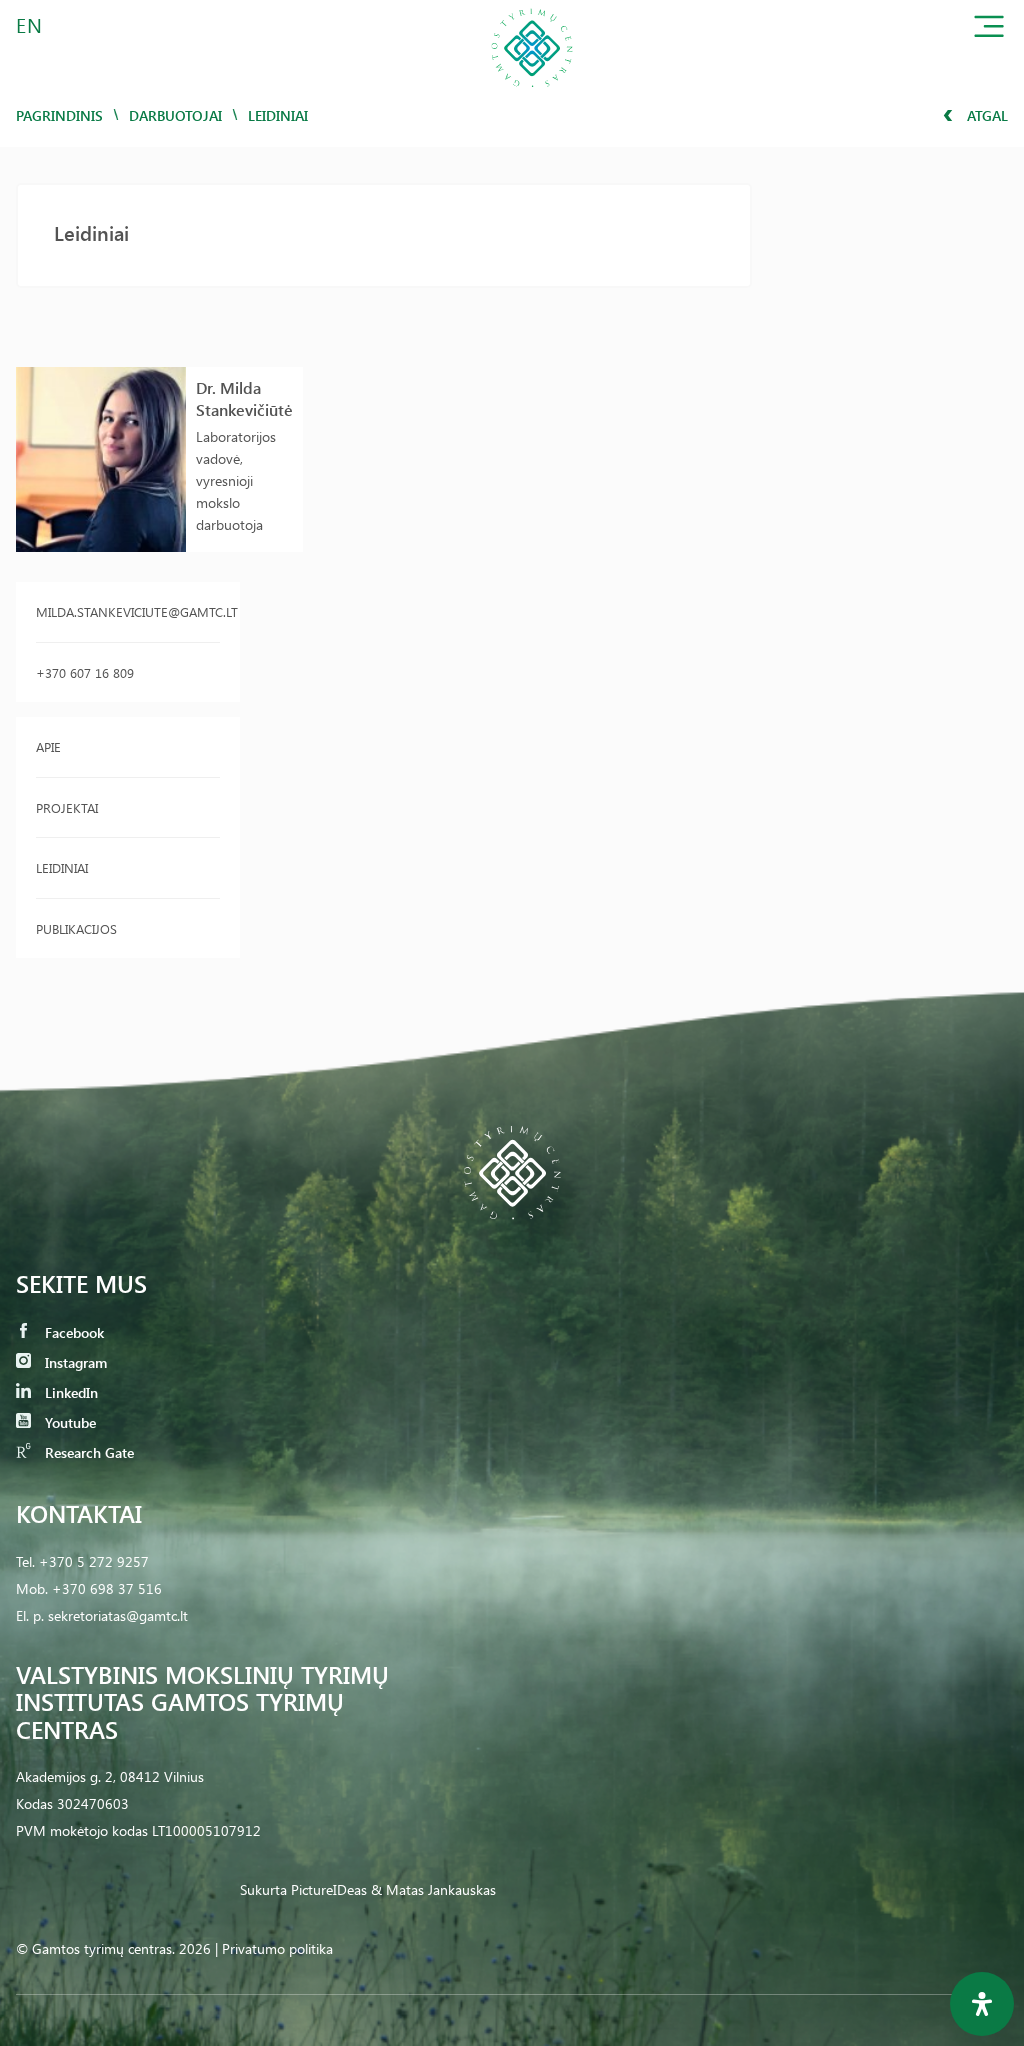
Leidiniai (62, 867)
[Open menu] (989, 30)
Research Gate (87, 1452)
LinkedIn (69, 1392)
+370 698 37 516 (107, 1588)
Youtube (68, 1422)
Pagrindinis (59, 115)
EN (30, 24)
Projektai (67, 807)
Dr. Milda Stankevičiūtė (244, 398)
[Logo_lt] (532, 93)
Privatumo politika (277, 1948)
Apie (48, 746)
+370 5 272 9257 (94, 1561)
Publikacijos (76, 928)
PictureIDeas (329, 1889)
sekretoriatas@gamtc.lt (118, 1615)
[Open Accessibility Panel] (982, 2004)
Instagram (74, 1362)
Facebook (72, 1332)
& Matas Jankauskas (433, 1889)
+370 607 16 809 (85, 672)
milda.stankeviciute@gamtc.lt (128, 611)
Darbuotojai (175, 115)
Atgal (985, 115)
